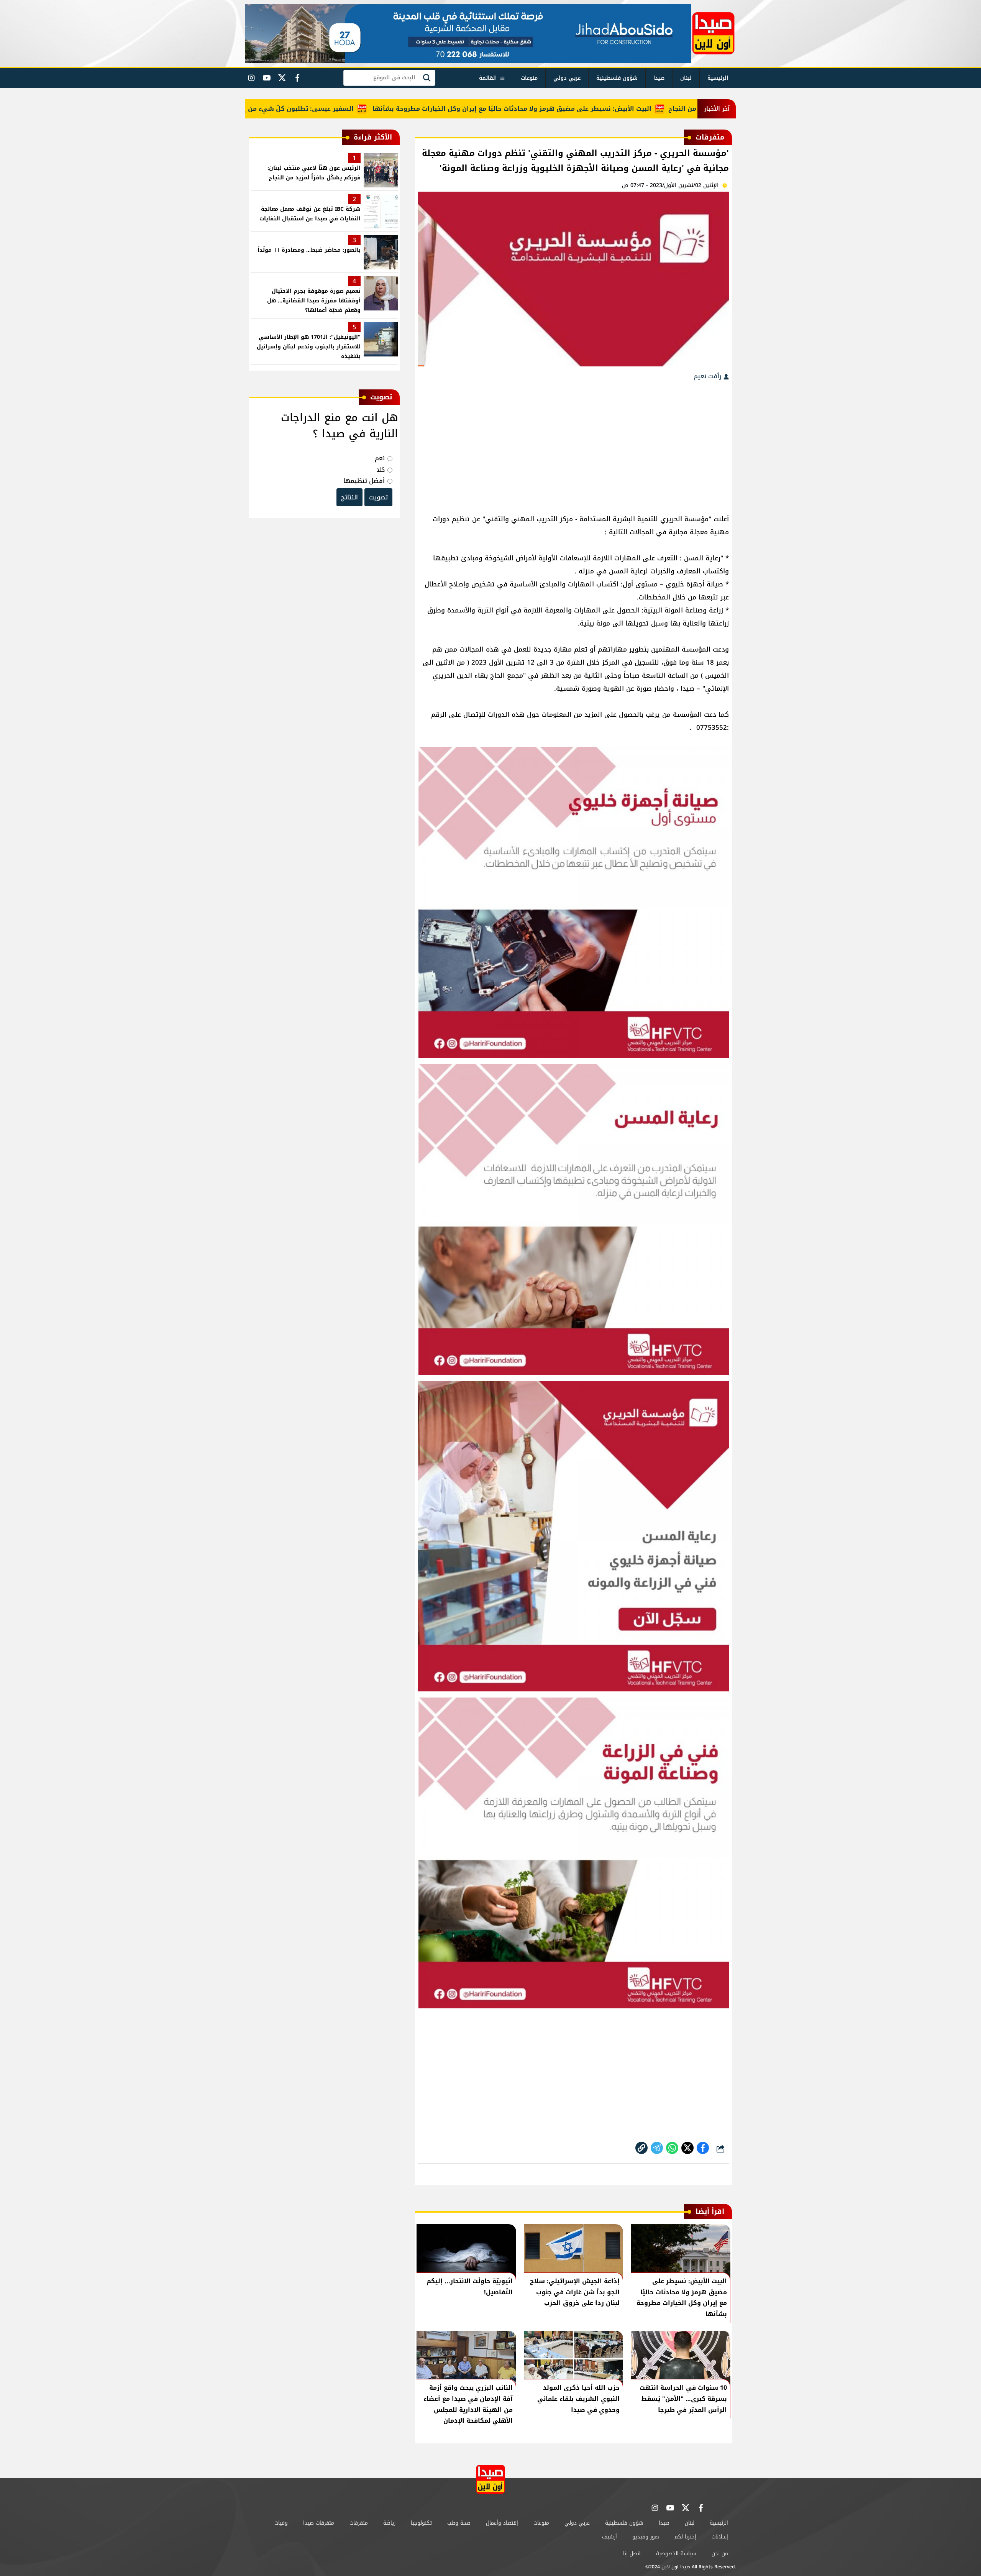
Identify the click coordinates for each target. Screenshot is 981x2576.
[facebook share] (703, 2148)
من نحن (720, 2554)
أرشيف (609, 2537)
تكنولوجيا (421, 2523)
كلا (381, 470)
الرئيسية (718, 78)
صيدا (659, 78)
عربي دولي (567, 78)
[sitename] (490, 2479)
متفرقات (359, 2523)
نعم (380, 458)
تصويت (378, 497)
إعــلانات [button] (720, 2537)
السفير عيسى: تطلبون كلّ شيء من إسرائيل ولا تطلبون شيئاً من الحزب (323, 109)
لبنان (686, 78)
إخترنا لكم (685, 2537)
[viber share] (657, 2148)
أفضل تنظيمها (364, 481)
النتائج (349, 497)
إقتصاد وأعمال (502, 2523)
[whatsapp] (641, 2148)
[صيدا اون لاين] (713, 33)
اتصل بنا (632, 2554)
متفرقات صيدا (319, 2523)
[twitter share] (687, 2148)
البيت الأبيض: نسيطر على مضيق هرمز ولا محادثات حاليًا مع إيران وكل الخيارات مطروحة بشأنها (586, 109)
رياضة (389, 2523)
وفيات (281, 2523)
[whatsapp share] (672, 2148)
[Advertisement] (573, 443)
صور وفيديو (646, 2537)
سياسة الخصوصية (676, 2554)
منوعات (529, 78)
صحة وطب (459, 2523)
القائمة (488, 78)
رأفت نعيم (709, 376)
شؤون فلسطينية (617, 78)
